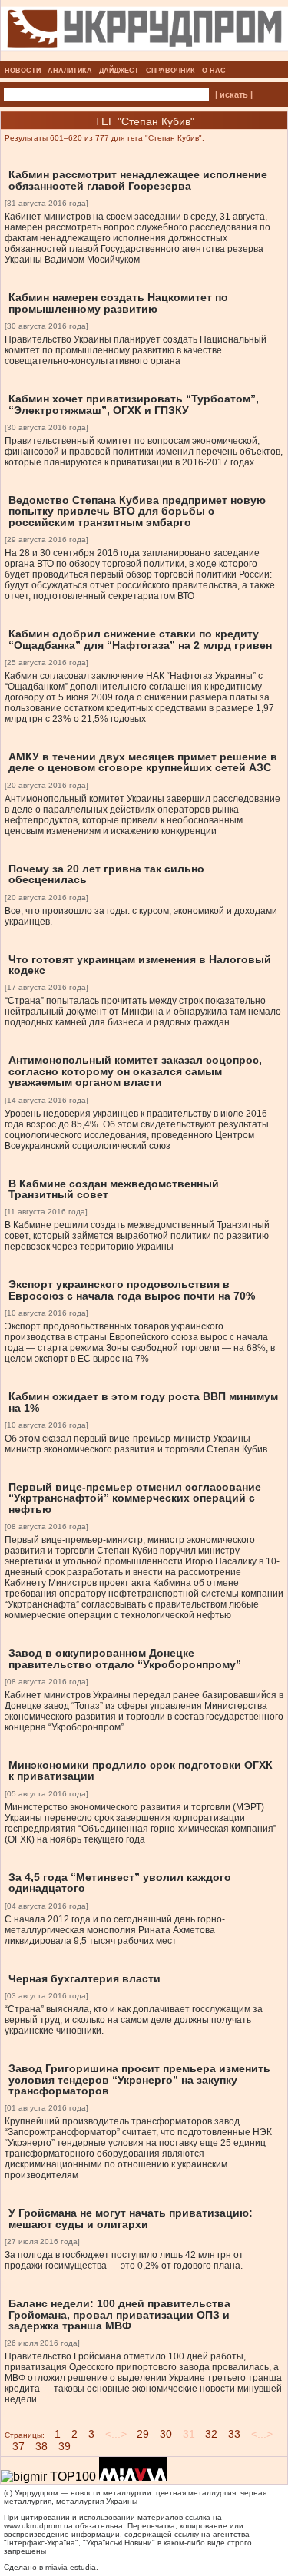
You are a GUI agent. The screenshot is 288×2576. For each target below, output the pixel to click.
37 (18, 2446)
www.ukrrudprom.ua (38, 2526)
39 (65, 2446)
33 (234, 2434)
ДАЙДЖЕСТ (119, 71)
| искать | (234, 94)
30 (166, 2434)
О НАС (214, 71)
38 (41, 2446)
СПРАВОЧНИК (170, 71)
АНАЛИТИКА (70, 71)
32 (211, 2434)
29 (143, 2434)
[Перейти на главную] (144, 56)
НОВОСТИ (23, 71)
